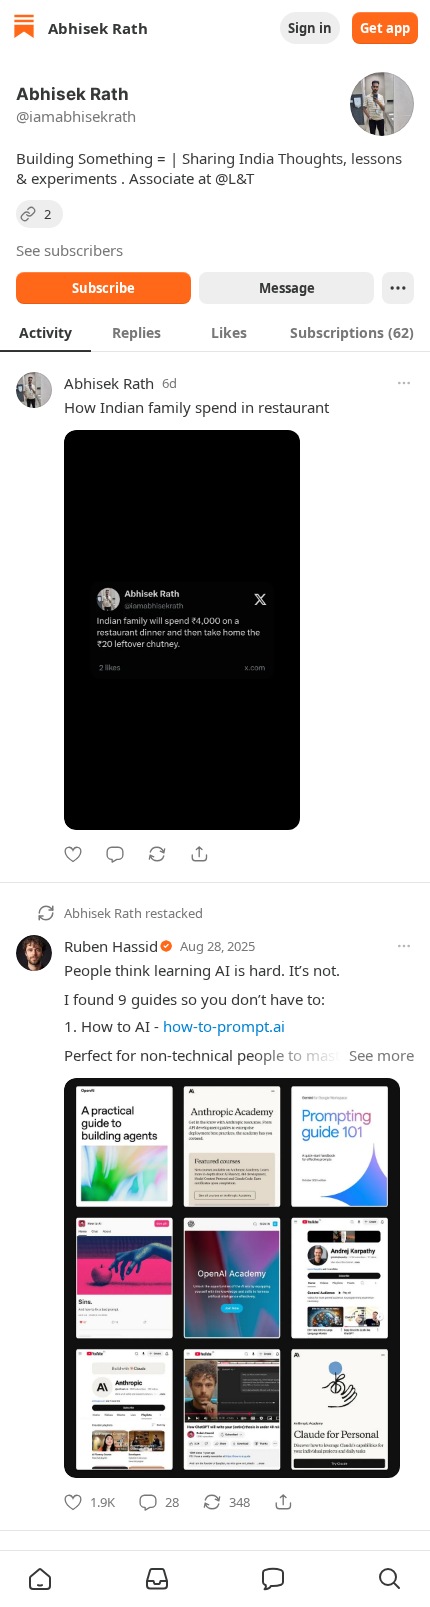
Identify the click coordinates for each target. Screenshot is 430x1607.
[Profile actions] (398, 288)
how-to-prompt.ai (224, 1026)
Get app (385, 28)
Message (287, 288)
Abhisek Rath (109, 383)
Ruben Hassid (111, 946)
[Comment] (115, 854)
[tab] (45, 332)
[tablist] (215, 332)
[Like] (73, 854)
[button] (40, 1579)
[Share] (199, 854)
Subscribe (103, 288)
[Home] (24, 28)
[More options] (404, 383)
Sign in (310, 28)
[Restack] (157, 854)
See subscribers (69, 250)
